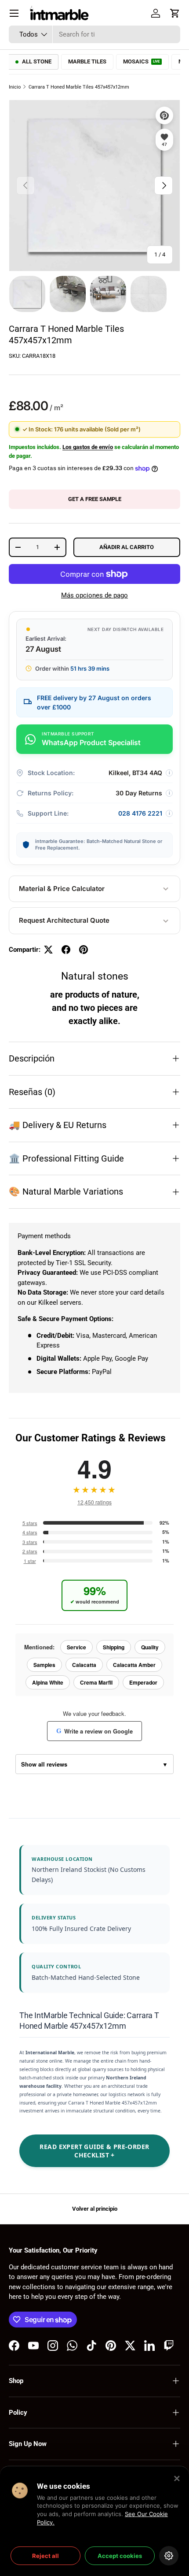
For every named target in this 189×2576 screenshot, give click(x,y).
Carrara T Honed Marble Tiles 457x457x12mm (79, 87)
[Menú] (14, 13)
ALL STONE (37, 61)
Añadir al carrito (127, 547)
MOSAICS (142, 61)
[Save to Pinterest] (164, 115)
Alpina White (48, 1682)
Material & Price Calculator (62, 889)
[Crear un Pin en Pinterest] (84, 950)
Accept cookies (120, 2556)
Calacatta (84, 1665)
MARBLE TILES (87, 61)
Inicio (15, 87)
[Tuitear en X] (48, 950)
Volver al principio (95, 2209)
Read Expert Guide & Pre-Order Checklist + (94, 2151)
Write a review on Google (94, 1731)
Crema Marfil (96, 1682)
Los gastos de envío (88, 447)
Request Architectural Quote (64, 920)
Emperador (143, 1682)
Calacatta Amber (134, 1665)
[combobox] (94, 34)
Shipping (114, 1647)
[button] (175, 13)
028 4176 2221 (140, 813)
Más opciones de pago (94, 595)
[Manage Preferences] (169, 2556)
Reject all (45, 2556)
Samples (44, 1665)
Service (76, 1647)
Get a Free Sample (95, 499)
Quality (150, 1647)
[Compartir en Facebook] (66, 950)
